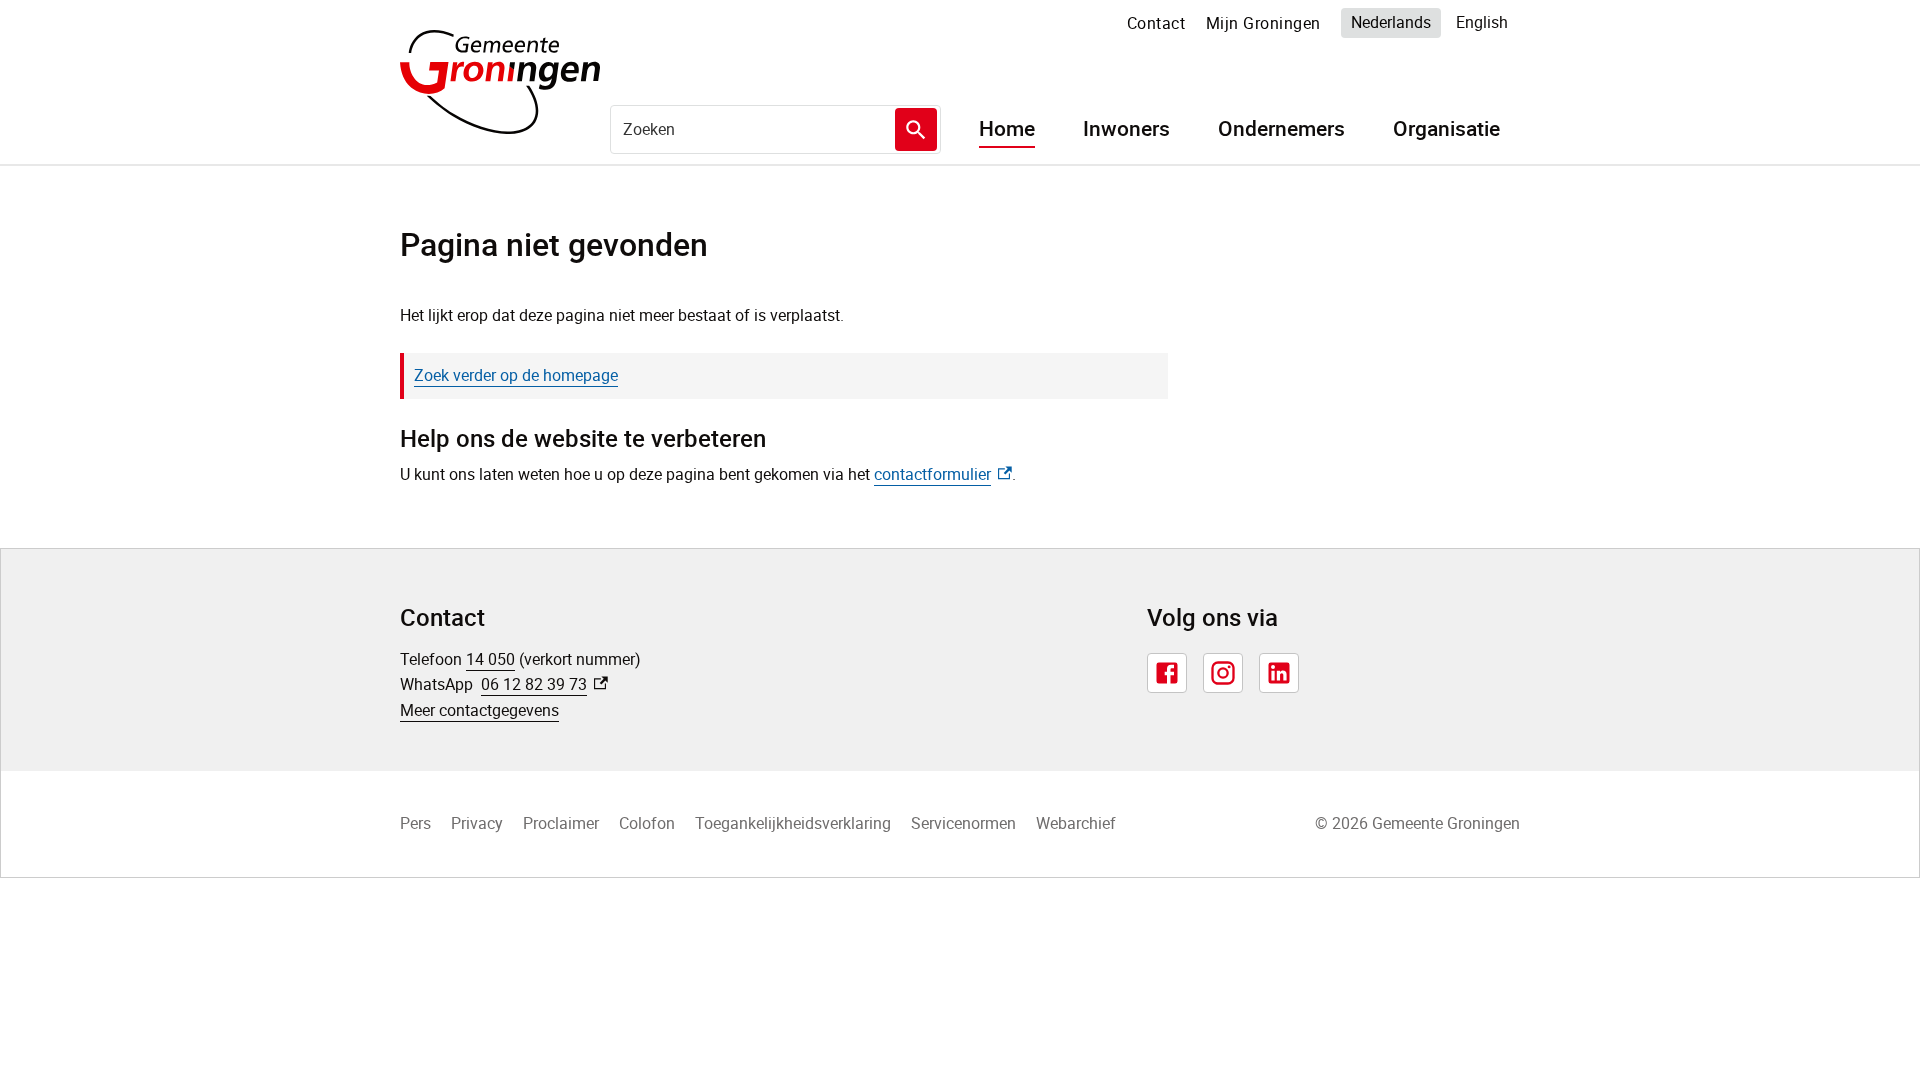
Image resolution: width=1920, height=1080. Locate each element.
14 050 (490, 659)
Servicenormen (963, 823)
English (1482, 22)
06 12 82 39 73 (544, 684)
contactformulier (943, 474)
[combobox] (775, 129)
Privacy (477, 823)
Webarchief (1076, 823)
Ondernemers (1281, 129)
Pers (415, 823)
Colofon (647, 823)
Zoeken (916, 129)
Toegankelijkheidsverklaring (793, 823)
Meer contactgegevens (479, 710)
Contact (1156, 23)
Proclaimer (561, 823)
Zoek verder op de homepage (516, 375)
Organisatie (1446, 129)
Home (1007, 129)
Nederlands (1391, 22)
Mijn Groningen (1263, 23)
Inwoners (1126, 129)
